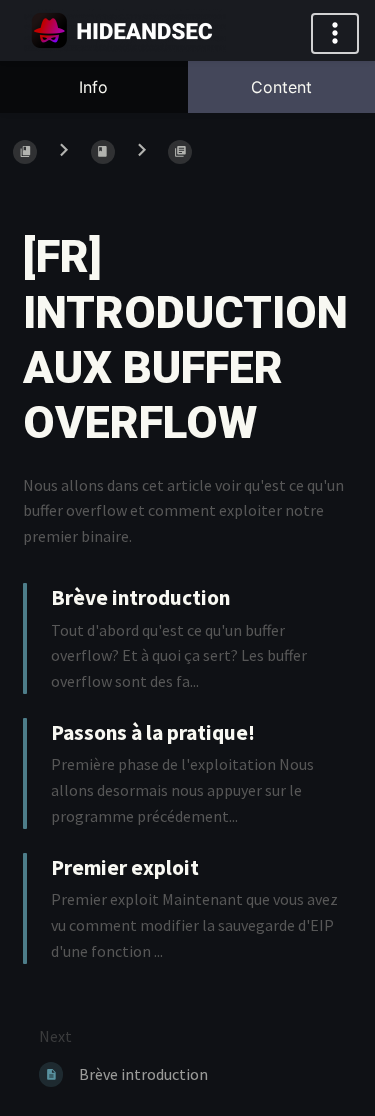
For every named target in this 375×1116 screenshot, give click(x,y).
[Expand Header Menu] (335, 33)
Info (93, 87)
